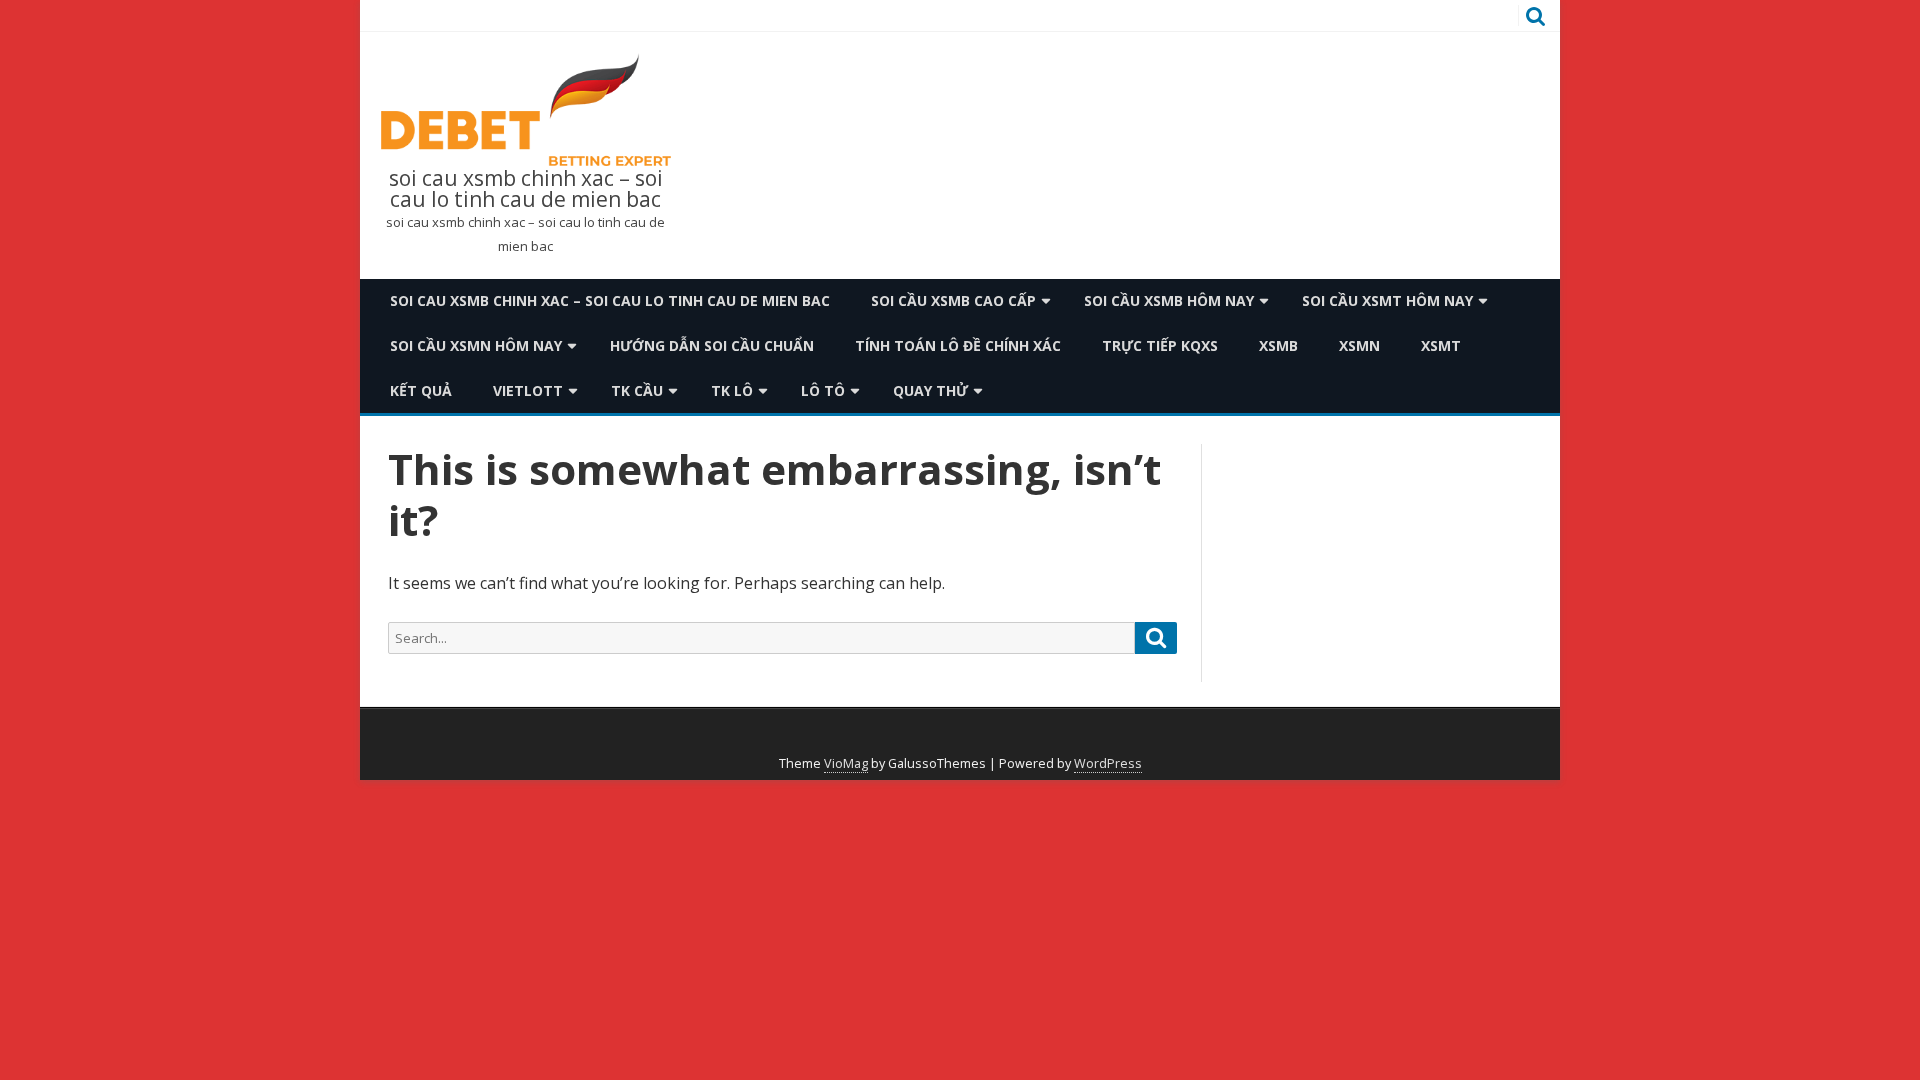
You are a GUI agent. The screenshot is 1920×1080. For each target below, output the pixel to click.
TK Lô (732, 390)
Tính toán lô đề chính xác (958, 345)
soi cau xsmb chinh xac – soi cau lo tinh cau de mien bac (526, 189)
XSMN (1359, 345)
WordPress (1108, 763)
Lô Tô (823, 390)
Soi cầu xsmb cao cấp (953, 300)
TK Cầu (637, 390)
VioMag (846, 763)
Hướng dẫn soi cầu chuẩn (712, 345)
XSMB (1278, 345)
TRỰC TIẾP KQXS (1160, 345)
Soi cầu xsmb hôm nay (1169, 300)
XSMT (1441, 345)
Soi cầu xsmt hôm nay (1387, 300)
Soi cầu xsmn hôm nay (476, 345)
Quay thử (930, 390)
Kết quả (421, 390)
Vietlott (528, 390)
